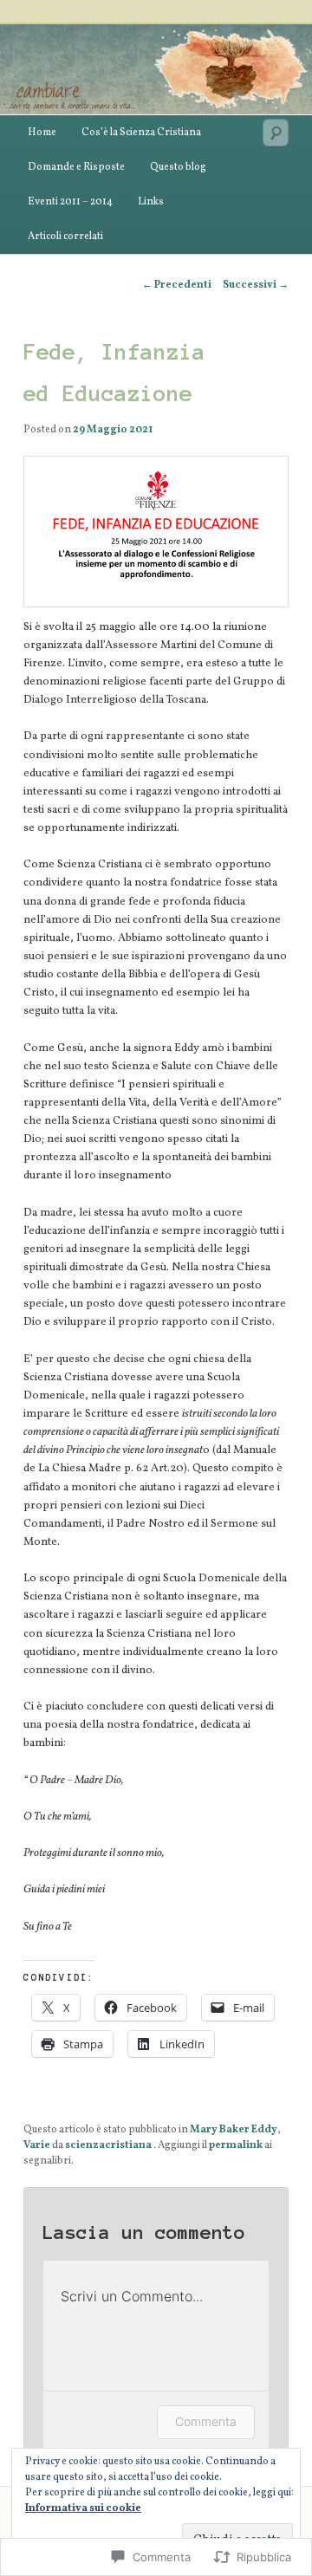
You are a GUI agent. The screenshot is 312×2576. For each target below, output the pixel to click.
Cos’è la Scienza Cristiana (141, 133)
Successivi (256, 285)
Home (42, 133)
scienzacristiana (109, 2145)
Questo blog (178, 167)
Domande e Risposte (76, 167)
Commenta (206, 2421)
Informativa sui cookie (83, 2508)
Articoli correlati (65, 237)
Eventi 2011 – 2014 (70, 202)
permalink (236, 2145)
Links (151, 202)
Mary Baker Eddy (234, 2130)
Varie (37, 2145)
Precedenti (177, 285)
